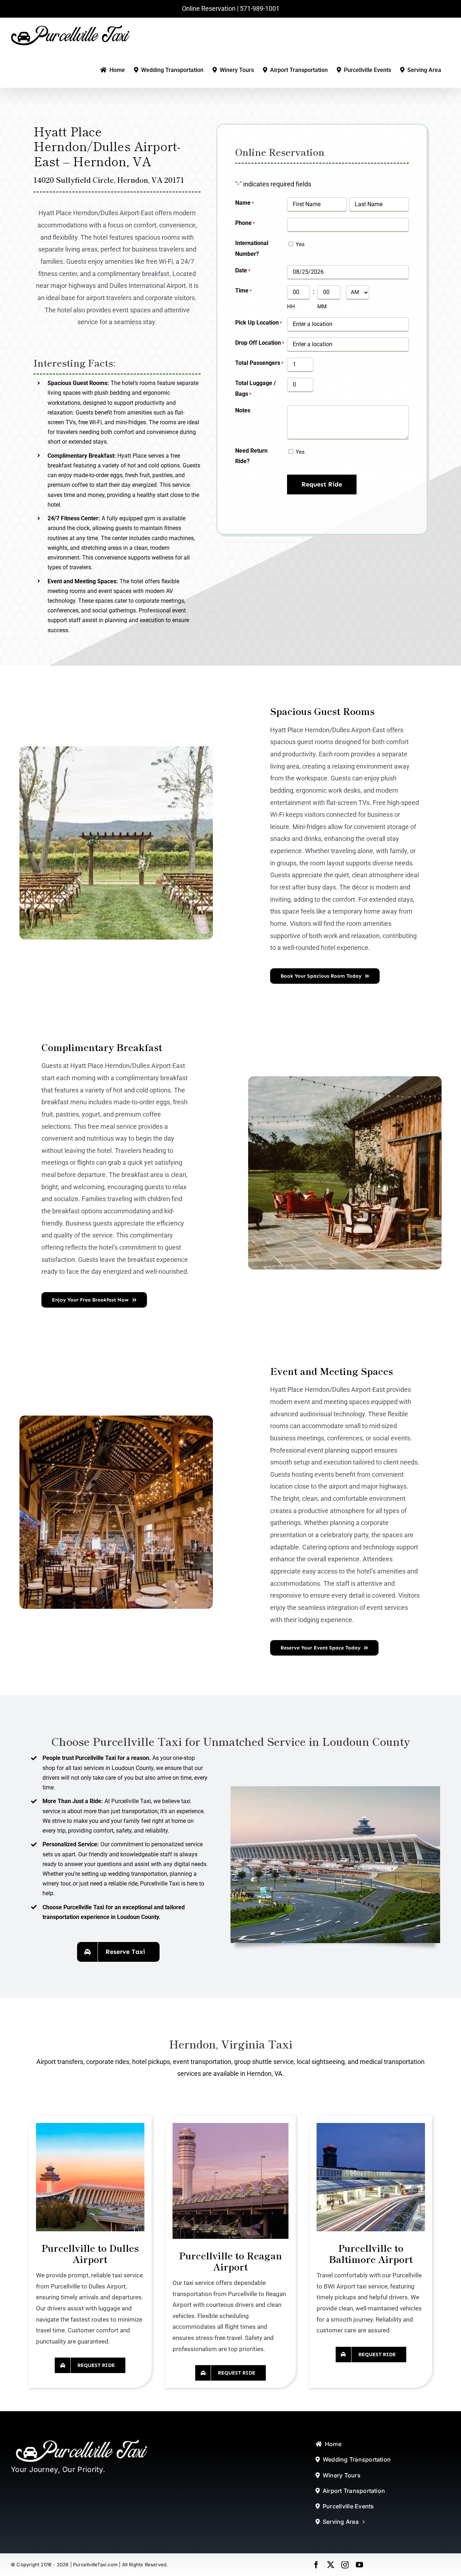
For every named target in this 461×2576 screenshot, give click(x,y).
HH (291, 307)
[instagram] (345, 2565)
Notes (243, 410)
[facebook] (316, 2565)
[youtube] (359, 2565)
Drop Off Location (260, 343)
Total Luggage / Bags (256, 388)
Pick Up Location (259, 323)
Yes (300, 244)
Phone (245, 223)
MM (322, 307)
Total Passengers (259, 363)
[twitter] (331, 2565)
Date (243, 270)
